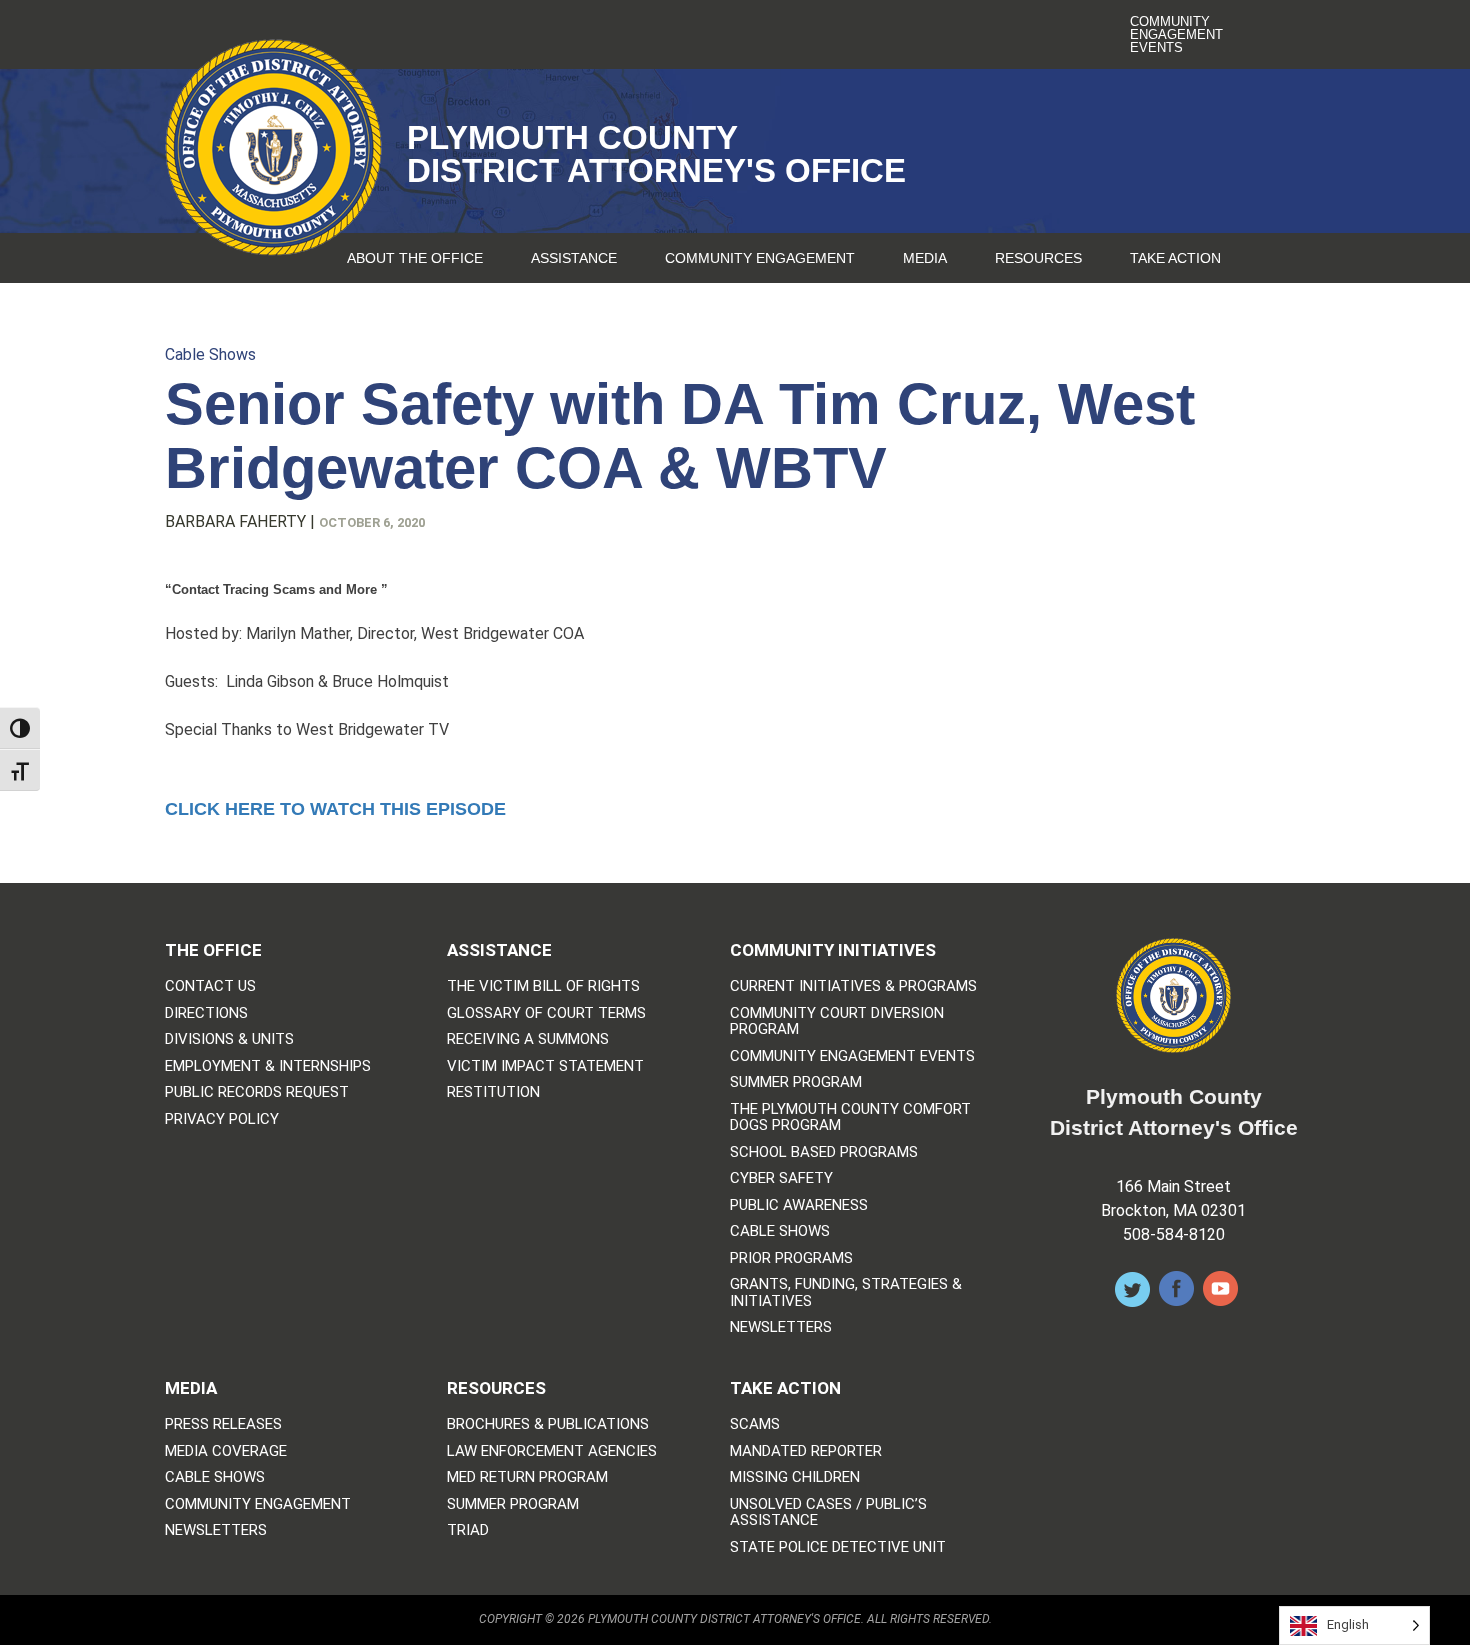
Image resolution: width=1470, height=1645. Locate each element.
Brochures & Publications (548, 1424)
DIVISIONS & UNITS (229, 1039)
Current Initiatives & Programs (853, 986)
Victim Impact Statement (545, 1066)
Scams (755, 1424)
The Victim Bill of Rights (543, 986)
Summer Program (796, 1082)
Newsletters (781, 1327)
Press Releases (223, 1424)
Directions (206, 1013)
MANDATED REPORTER (806, 1451)
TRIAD (468, 1530)
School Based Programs (824, 1152)
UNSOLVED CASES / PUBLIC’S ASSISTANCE (828, 1512)
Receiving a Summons (528, 1039)
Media (925, 258)
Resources (1038, 258)
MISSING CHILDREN (795, 1477)
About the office (415, 258)
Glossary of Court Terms (546, 1013)
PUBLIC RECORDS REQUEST (257, 1092)
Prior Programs (791, 1258)
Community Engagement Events (1176, 34)
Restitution (493, 1092)
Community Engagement (760, 258)
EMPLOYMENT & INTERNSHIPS (268, 1066)
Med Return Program (527, 1477)
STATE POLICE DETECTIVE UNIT (838, 1547)
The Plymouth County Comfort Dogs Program (850, 1117)
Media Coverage (226, 1451)
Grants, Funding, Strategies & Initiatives (846, 1292)
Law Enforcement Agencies (552, 1451)
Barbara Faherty (235, 521)
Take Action (1175, 258)
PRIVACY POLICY (222, 1119)
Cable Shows (210, 354)
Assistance (574, 258)
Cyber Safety (781, 1178)
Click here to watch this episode (335, 809)
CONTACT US (210, 986)
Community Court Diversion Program (837, 1021)
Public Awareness (799, 1205)
